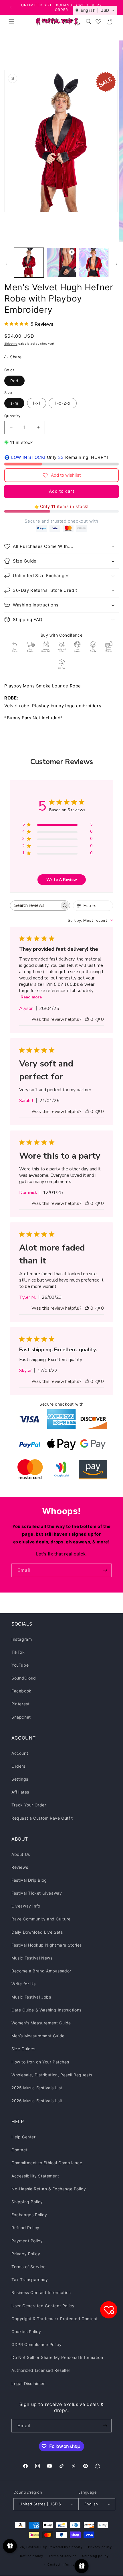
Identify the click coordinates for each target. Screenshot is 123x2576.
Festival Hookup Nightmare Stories (47, 1945)
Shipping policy (95, 2556)
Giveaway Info (26, 1906)
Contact (19, 2150)
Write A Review (62, 880)
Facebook (21, 1691)
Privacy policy (100, 2547)
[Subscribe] (105, 1570)
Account (20, 1753)
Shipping (11, 343)
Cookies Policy (26, 2331)
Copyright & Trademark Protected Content (54, 2319)
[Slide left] (6, 264)
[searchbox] (35, 906)
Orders (18, 1766)
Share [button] (16, 357)
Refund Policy (25, 2228)
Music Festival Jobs (31, 1997)
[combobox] (90, 920)
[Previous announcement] (11, 7)
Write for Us (23, 1984)
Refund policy (31, 2556)
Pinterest (20, 1704)
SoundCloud (24, 1678)
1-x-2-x (63, 403)
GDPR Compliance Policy (36, 2344)
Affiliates (20, 1792)
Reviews (20, 1867)
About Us (21, 1854)
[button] (11, 22)
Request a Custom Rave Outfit (42, 1818)
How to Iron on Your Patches (40, 2062)
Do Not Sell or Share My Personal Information (57, 2357)
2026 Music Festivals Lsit (37, 2101)
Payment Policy (27, 2241)
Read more (31, 997)
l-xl (37, 403)
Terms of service (63, 2556)
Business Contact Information (41, 2292)
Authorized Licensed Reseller (41, 2370)
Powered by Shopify (66, 2547)
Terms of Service (29, 2267)
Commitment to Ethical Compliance (47, 2163)
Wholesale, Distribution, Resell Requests (52, 2075)
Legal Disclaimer (28, 2383)
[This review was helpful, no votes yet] (87, 1019)
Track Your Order (29, 1805)
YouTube (20, 1665)
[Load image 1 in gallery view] (29, 263)
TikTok (18, 1652)
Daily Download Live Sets (37, 1932)
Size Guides (23, 2049)
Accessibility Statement (35, 2176)
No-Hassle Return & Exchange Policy (49, 2189)
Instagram (22, 1639)
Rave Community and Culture (41, 1919)
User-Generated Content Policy (43, 2306)
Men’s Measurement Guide (38, 2036)
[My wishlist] (98, 22)
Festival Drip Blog (29, 1880)
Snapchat (21, 1717)
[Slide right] (117, 264)
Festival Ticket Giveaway (37, 1893)
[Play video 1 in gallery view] (61, 263)
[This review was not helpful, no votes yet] (98, 1019)
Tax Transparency (30, 2280)
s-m (14, 403)
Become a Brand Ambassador (41, 1971)
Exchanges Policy (29, 2215)
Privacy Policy (26, 2254)
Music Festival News (32, 1958)
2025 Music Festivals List (37, 2088)
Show (10, 2546)
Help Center (24, 2137)
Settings (20, 1779)
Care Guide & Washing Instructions (46, 2010)
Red (14, 381)
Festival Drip (37, 2547)
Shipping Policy (27, 2202)
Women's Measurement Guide (41, 2023)
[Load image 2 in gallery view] (94, 263)
